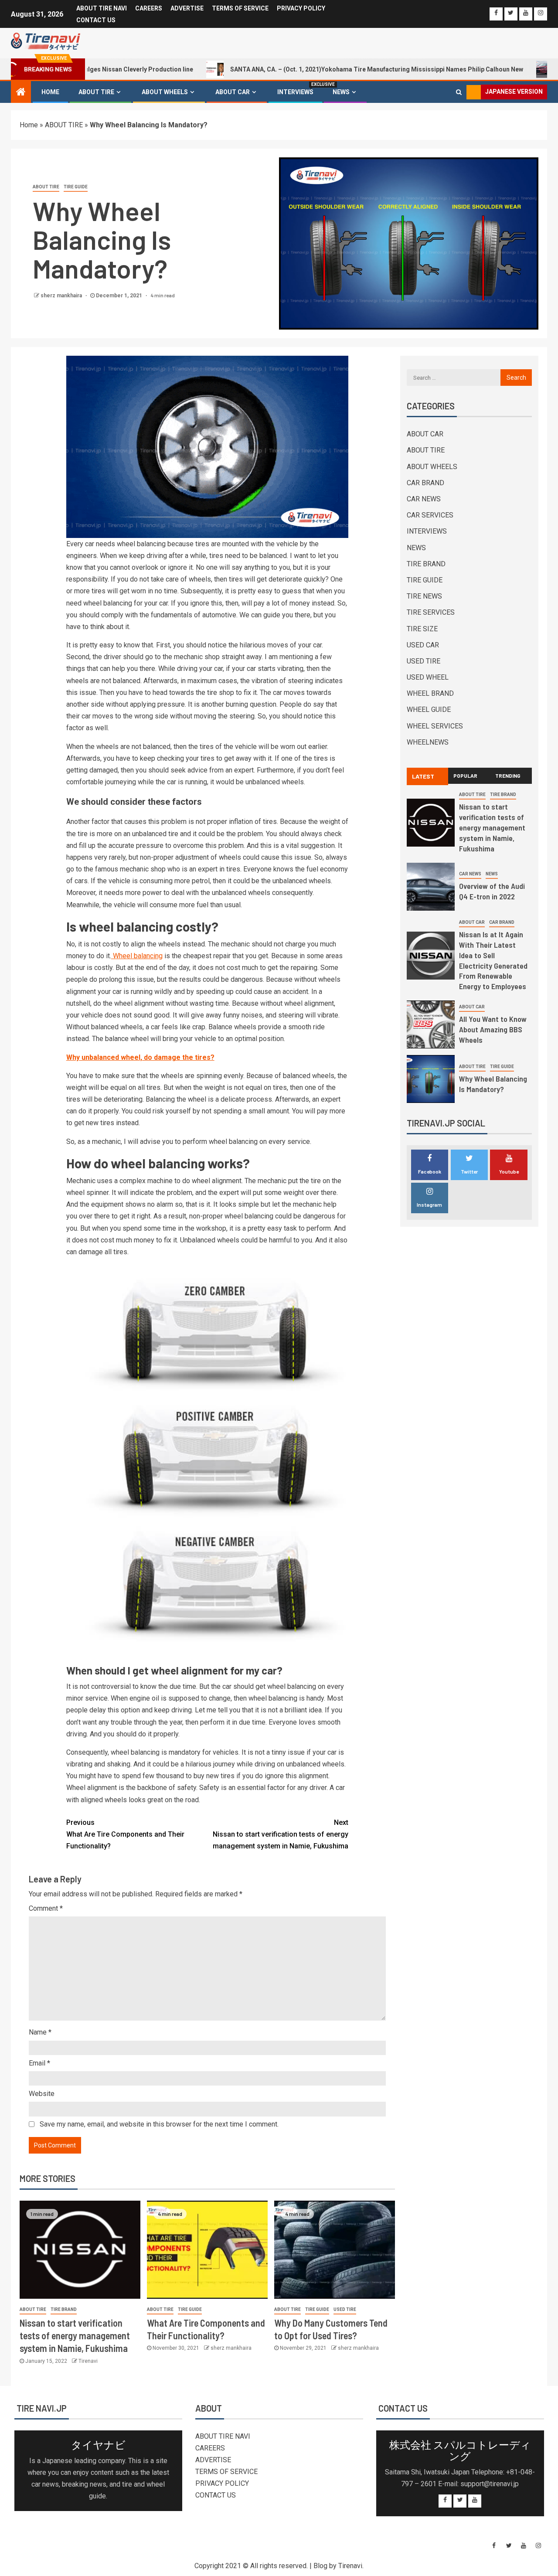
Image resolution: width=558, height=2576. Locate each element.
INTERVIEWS (295, 92)
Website (42, 2094)
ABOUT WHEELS (165, 92)
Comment (46, 1908)
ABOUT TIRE (96, 92)
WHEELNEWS (428, 742)
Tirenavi (88, 2361)
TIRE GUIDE (76, 187)
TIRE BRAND (64, 2309)
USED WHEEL (428, 677)
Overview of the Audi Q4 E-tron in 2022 (492, 891)
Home (50, 92)
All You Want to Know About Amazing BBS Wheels (493, 1029)
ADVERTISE (187, 8)
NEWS (341, 92)
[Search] (459, 92)
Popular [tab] (465, 776)
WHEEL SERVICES (435, 726)
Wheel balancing (137, 956)
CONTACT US (96, 20)
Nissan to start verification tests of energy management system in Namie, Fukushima (281, 1834)
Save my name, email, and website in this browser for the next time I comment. (159, 2124)
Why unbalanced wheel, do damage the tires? (140, 1057)
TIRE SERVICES (431, 612)
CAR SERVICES (430, 515)
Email (39, 2063)
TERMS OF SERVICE (240, 8)
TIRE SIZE (422, 629)
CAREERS (149, 8)
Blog (320, 2566)
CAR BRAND (425, 483)
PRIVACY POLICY (301, 8)
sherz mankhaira (62, 296)
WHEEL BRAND (430, 693)
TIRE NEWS (424, 596)
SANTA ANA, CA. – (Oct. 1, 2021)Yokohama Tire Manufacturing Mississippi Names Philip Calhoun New (310, 69)
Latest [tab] (423, 776)
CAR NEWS (424, 499)
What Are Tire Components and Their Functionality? (125, 1834)
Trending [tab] (508, 776)
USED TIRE (345, 2309)
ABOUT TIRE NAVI (102, 8)
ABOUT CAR (233, 92)
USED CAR (423, 645)
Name (40, 2032)
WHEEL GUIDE (429, 710)
